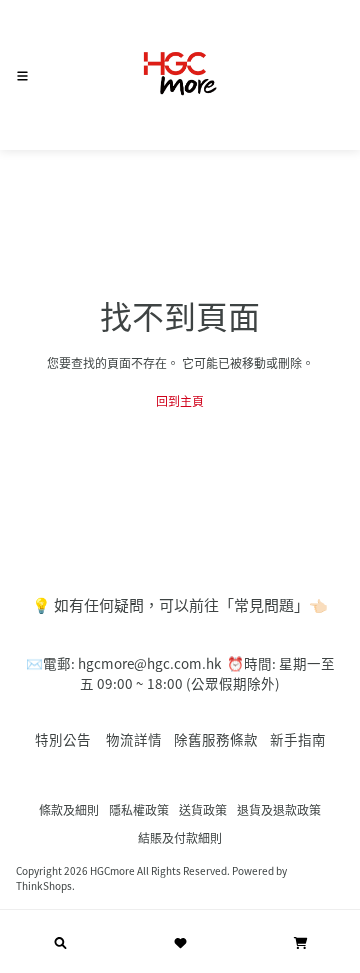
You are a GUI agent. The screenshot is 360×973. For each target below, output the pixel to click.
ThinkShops (44, 885)
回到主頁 (180, 400)
